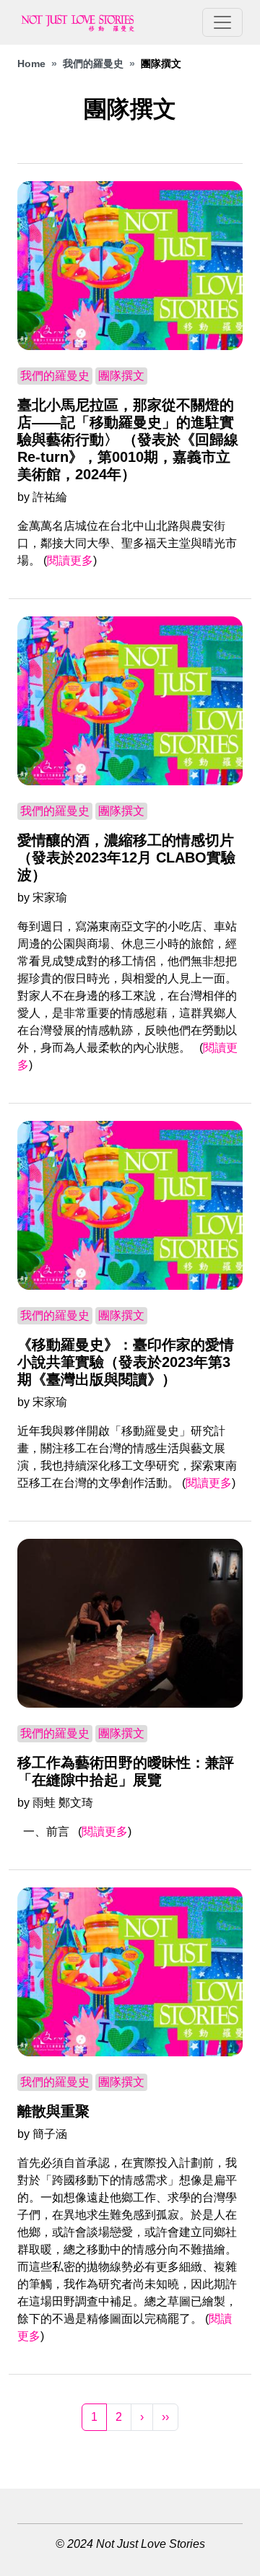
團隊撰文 (121, 376)
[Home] (84, 22)
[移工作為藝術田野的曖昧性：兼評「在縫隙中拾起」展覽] (130, 1623)
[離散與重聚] (130, 1972)
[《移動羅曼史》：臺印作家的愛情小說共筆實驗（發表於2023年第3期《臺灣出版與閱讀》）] (130, 1205)
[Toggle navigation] (222, 22)
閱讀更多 (70, 560)
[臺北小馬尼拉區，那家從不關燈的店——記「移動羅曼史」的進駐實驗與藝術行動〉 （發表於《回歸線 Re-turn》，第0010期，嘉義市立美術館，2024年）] (130, 266)
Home (31, 64)
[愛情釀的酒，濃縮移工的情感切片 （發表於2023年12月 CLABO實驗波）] (130, 701)
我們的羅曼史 (93, 64)
